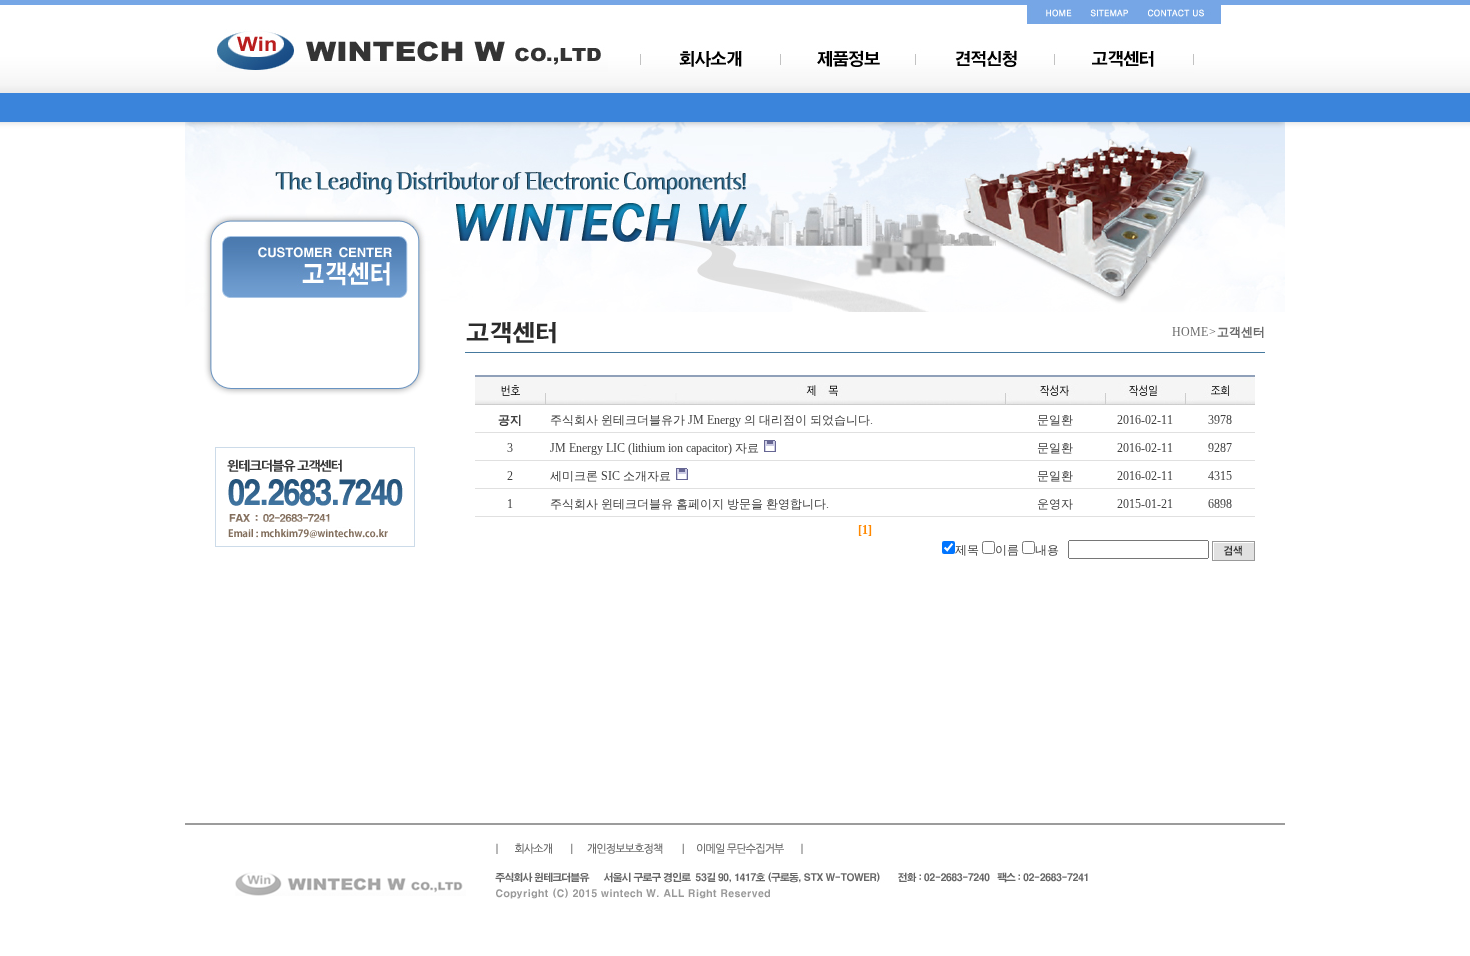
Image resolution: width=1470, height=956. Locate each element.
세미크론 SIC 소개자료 (610, 476)
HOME (1190, 332)
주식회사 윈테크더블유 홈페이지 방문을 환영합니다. (689, 504)
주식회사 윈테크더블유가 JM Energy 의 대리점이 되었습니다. (711, 420)
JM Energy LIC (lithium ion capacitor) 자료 (654, 448)
